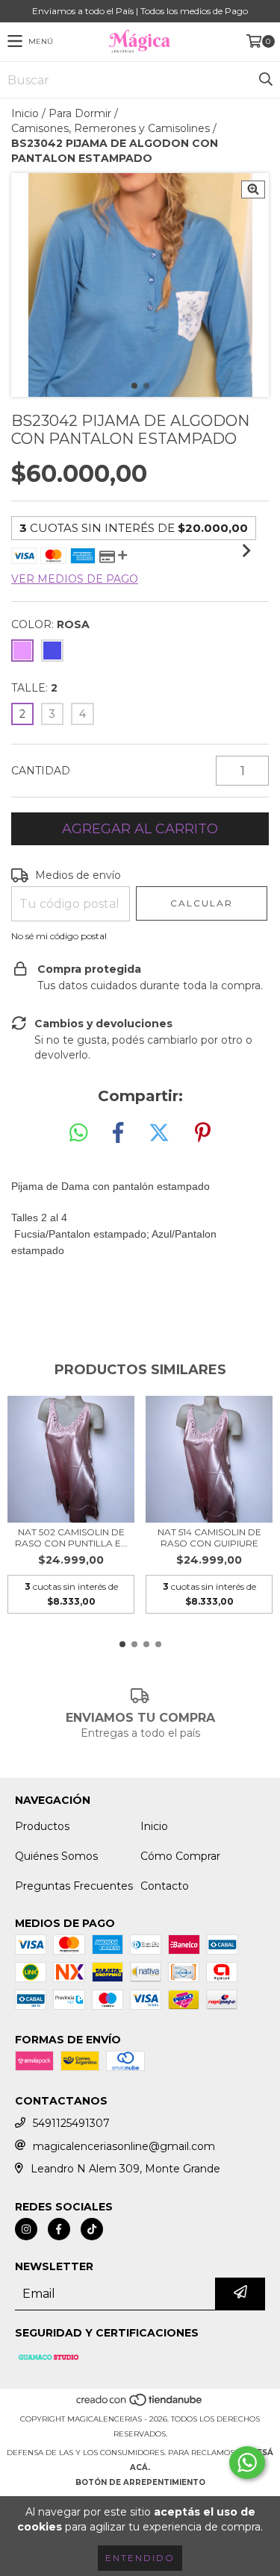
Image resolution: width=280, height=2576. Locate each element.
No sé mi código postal (59, 936)
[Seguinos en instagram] (26, 2229)
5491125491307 (71, 2123)
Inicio (25, 113)
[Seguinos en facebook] (59, 2229)
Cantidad (41, 771)
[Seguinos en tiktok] (92, 2229)
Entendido (140, 2558)
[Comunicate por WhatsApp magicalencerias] (247, 2463)
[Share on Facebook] (118, 1133)
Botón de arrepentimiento (140, 2482)
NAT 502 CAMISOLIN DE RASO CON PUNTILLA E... (71, 1538)
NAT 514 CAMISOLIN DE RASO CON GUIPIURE (209, 1538)
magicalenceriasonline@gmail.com (124, 2146)
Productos (42, 1826)
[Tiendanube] (140, 2404)
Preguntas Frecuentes (74, 1886)
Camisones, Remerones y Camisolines (111, 128)
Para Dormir (80, 113)
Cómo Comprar (180, 1856)
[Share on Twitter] (159, 1133)
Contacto (165, 1886)
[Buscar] (265, 80)
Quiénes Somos (56, 1856)
